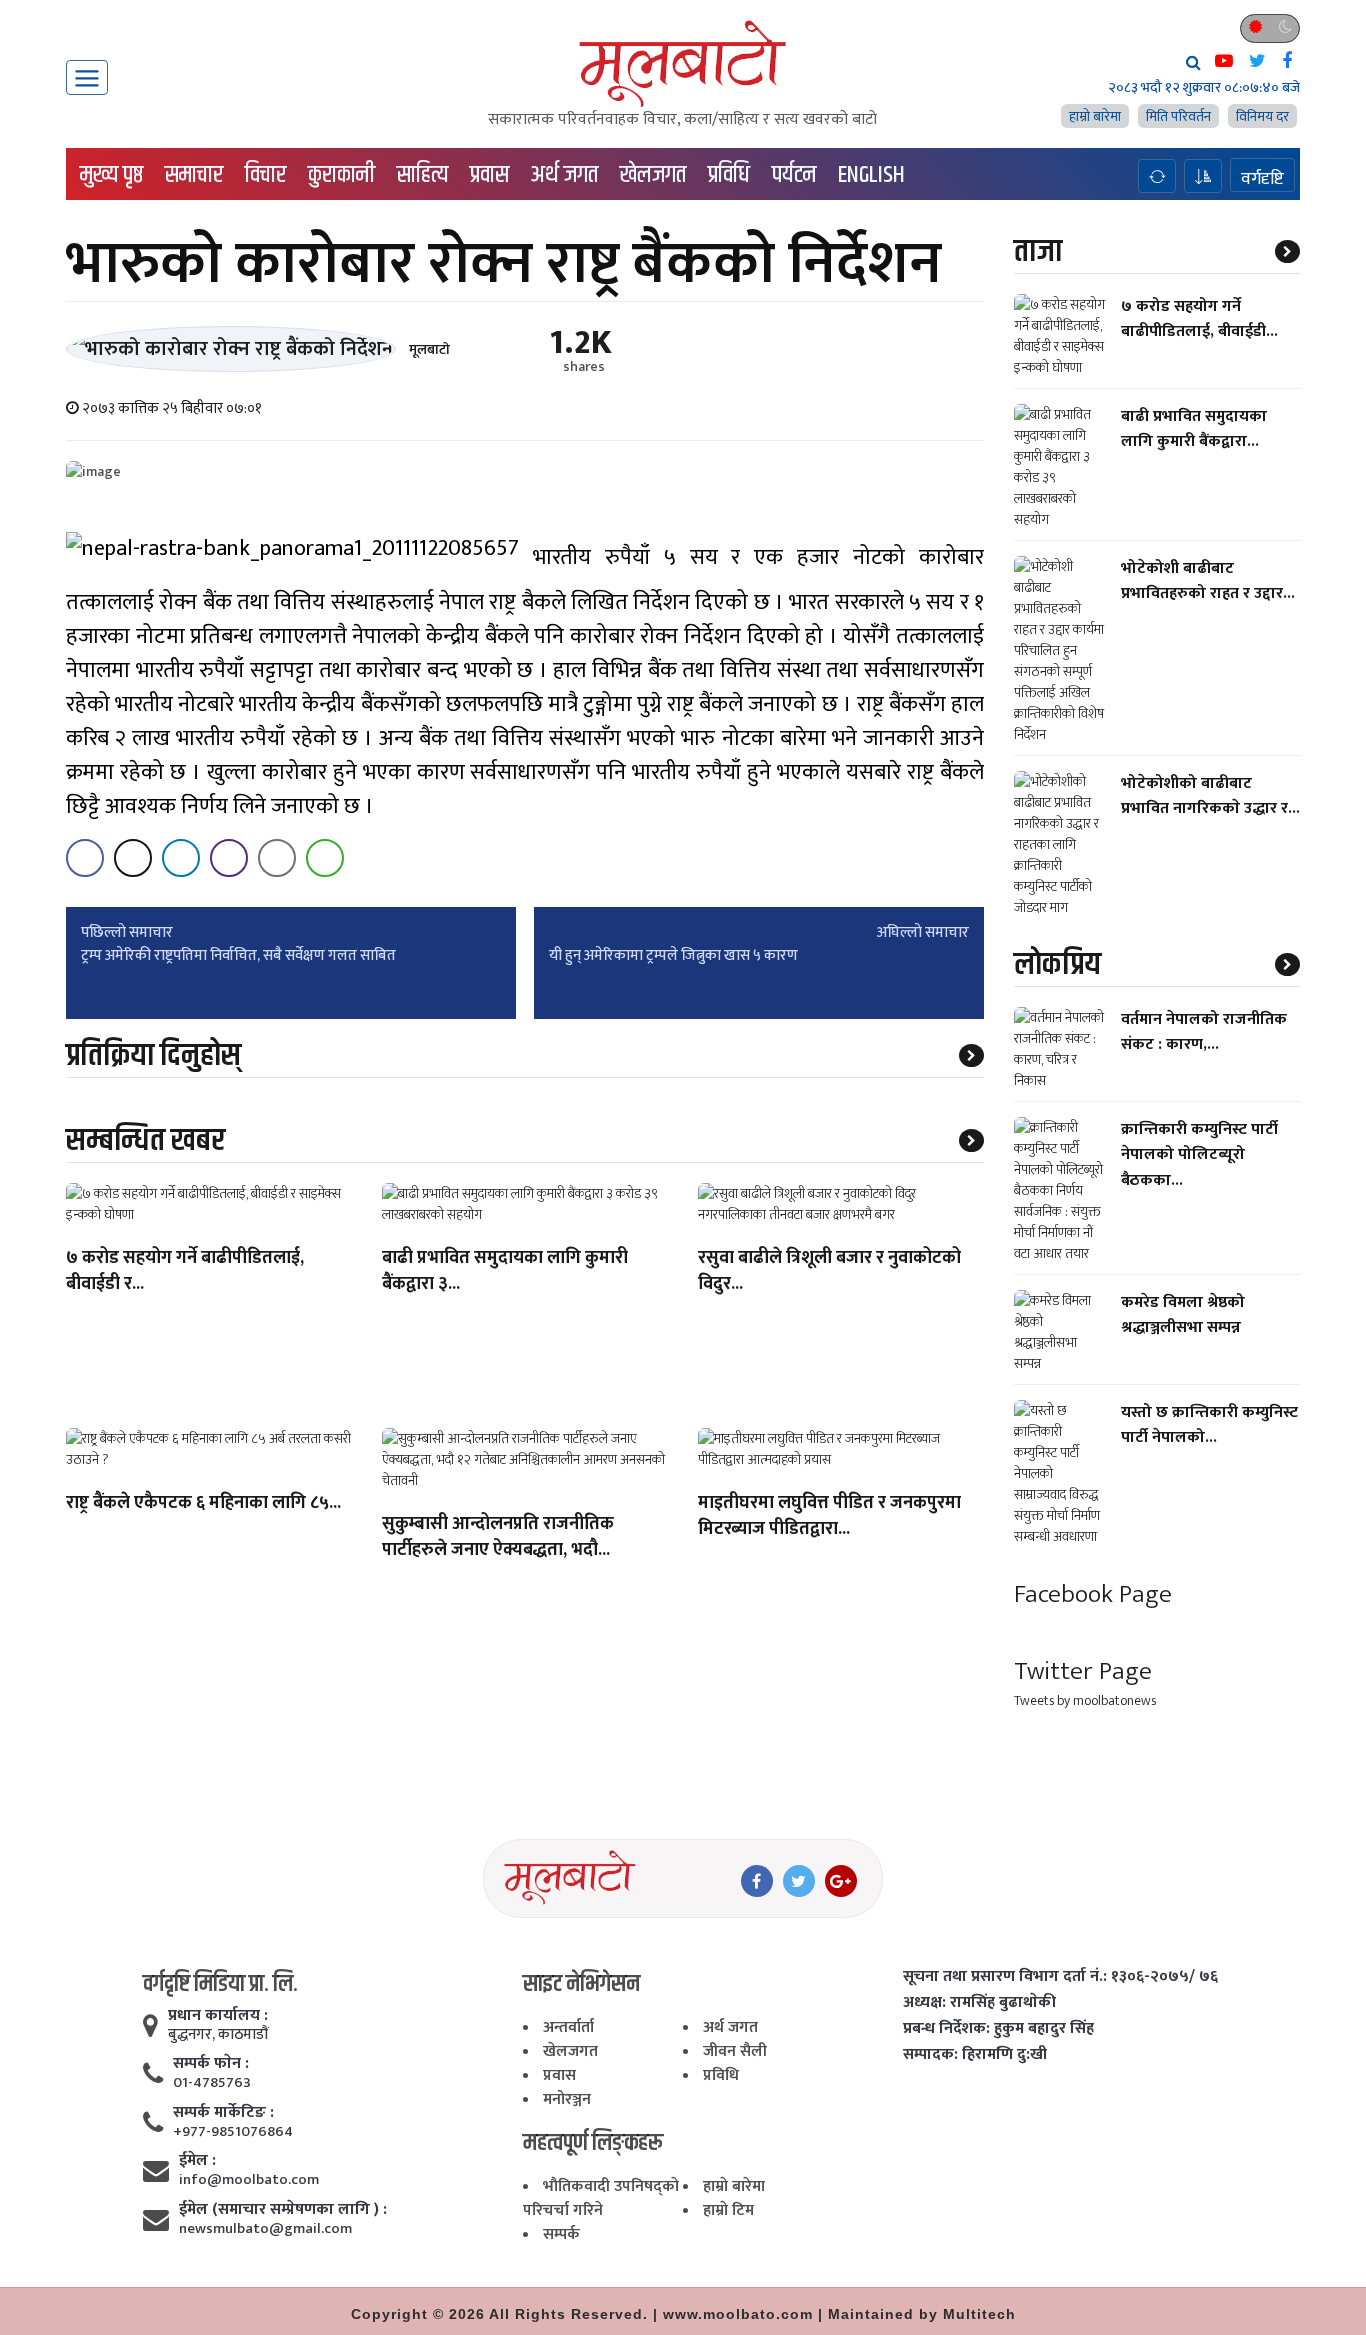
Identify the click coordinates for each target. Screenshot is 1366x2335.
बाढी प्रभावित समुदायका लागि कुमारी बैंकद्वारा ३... (505, 1272)
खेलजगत (653, 175)
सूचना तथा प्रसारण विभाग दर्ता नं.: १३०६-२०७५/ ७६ (1060, 1977)
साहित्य (422, 175)
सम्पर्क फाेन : (211, 2064)
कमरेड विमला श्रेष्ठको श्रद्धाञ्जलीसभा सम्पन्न (1183, 1315)
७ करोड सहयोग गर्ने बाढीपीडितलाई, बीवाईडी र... (185, 1272)
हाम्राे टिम (728, 2210)
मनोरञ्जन (567, 2099)
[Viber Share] (229, 858)
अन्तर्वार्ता (568, 2027)
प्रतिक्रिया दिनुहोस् (153, 1055)
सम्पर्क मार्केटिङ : (223, 2113)
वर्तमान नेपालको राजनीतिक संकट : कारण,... (1204, 1032)
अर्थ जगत (564, 175)
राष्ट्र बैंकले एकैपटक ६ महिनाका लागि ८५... (203, 1504)
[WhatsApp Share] (325, 858)
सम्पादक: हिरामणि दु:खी (975, 2055)
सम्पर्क (561, 2234)
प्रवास (489, 175)
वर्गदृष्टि (1262, 178)
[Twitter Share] (133, 858)
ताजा (1038, 251)
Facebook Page (1093, 1594)
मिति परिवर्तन (1178, 116)
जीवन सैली (735, 2051)
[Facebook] (757, 1881)
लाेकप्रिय (1057, 964)
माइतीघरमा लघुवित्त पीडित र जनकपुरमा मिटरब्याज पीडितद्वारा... (829, 1517)
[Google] (841, 1881)
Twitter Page (1083, 1671)
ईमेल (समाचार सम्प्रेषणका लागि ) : (283, 2210)
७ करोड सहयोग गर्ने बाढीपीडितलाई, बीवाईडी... (1199, 319)
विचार (265, 175)
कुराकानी (341, 175)
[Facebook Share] (85, 858)
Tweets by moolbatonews (1085, 1700)
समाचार (194, 175)
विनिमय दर (1262, 116)
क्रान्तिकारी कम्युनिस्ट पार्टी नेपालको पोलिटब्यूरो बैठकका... (1199, 1154)
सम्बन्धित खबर (145, 1140)
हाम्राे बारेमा (1095, 116)
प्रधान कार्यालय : (218, 2016)
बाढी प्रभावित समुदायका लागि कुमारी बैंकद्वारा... (1194, 429)
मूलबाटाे (429, 349)
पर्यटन (794, 175)
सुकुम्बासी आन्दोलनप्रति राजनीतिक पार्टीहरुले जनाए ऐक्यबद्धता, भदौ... (498, 1538)
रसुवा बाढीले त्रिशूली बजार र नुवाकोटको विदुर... (829, 1272)
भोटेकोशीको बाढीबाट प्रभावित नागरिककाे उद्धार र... (1210, 796)
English (871, 175)
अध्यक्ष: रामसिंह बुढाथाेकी (979, 2003)
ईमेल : (197, 2161)
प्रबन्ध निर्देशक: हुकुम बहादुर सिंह (998, 2029)
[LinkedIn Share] (181, 858)
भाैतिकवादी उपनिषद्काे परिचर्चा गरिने (601, 2198)
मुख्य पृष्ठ (111, 175)
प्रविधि (729, 175)
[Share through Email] (277, 858)
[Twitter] (799, 1881)
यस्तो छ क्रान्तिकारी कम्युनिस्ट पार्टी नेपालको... (1209, 1425)
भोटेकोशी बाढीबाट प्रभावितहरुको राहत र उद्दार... (1208, 581)
